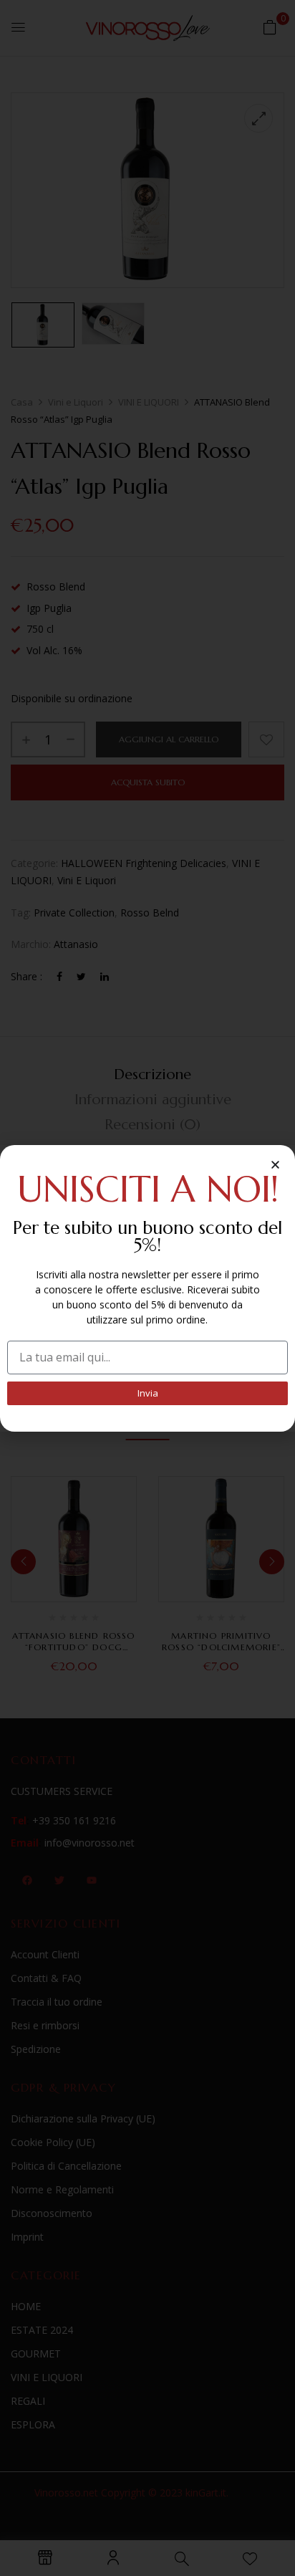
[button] (275, 1165)
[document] (147, 1288)
